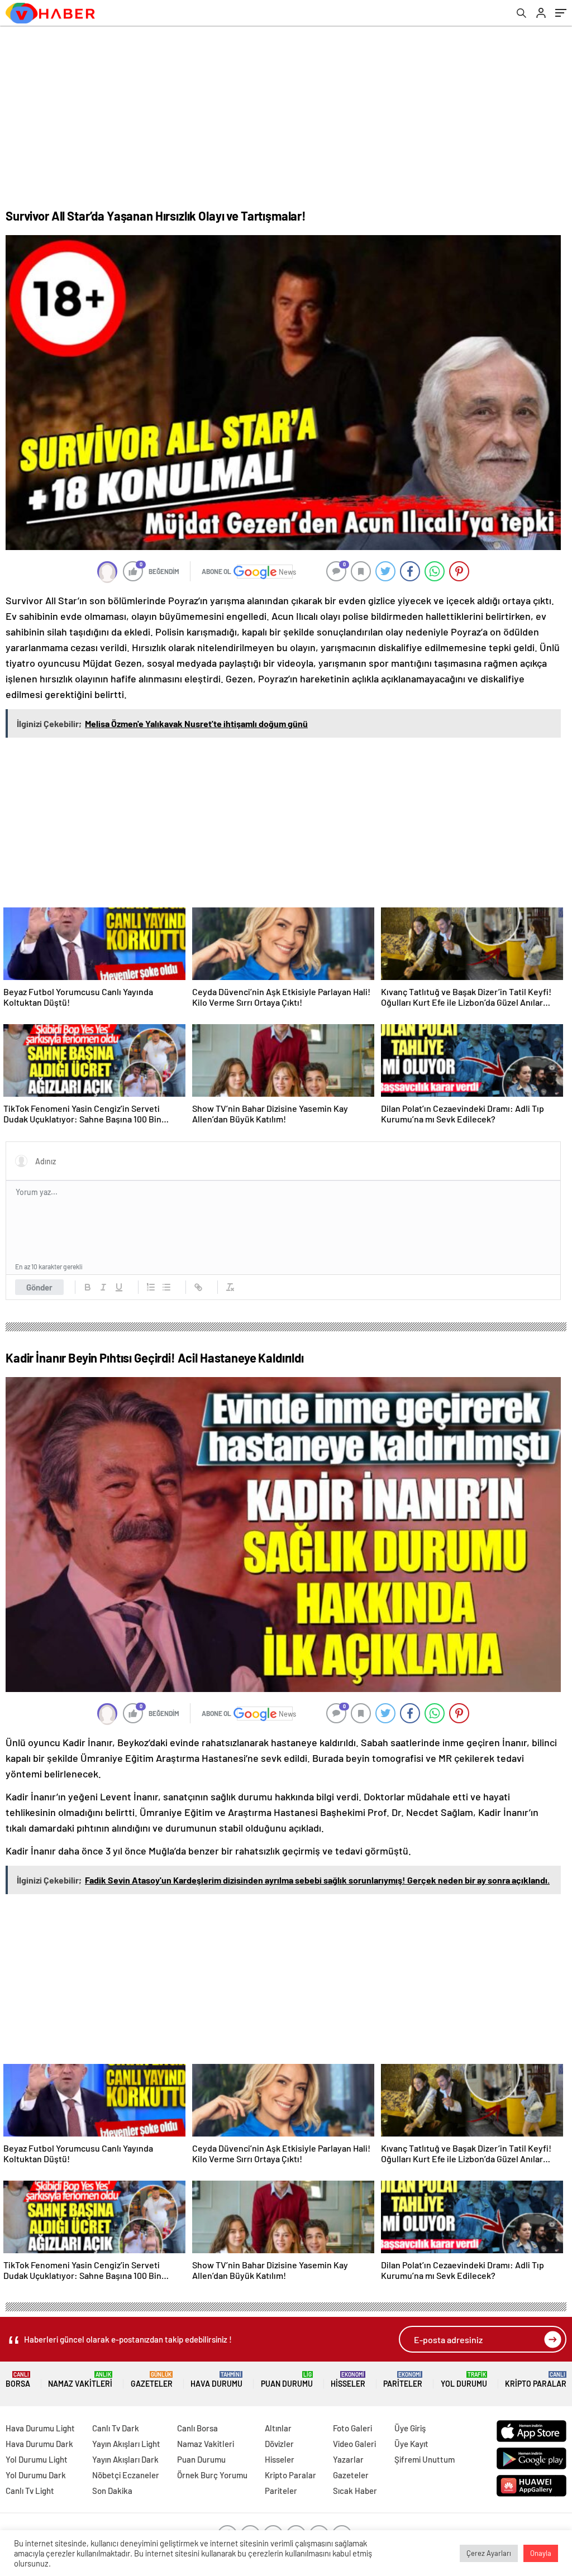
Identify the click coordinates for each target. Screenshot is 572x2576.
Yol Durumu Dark (36, 2475)
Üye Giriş (410, 2428)
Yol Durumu (464, 2380)
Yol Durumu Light (37, 2459)
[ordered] (151, 1287)
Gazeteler (152, 2380)
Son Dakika (112, 2491)
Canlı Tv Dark (116, 2428)
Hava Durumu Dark (39, 2444)
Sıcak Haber (355, 2491)
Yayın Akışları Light (126, 2444)
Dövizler (279, 2444)
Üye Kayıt (411, 2444)
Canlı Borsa (197, 2428)
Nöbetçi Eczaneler (126, 2475)
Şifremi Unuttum (425, 2459)
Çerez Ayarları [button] (489, 2553)
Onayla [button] (541, 2553)
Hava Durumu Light (40, 2428)
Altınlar (278, 2428)
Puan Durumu (287, 2380)
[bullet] (166, 1287)
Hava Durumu (216, 2380)
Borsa (18, 2380)
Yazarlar (348, 2459)
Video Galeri (354, 2444)
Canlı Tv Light (30, 2491)
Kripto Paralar (536, 2380)
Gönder (39, 1287)
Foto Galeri (352, 2428)
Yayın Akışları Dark (125, 2459)
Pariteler (403, 2380)
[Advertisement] (286, 109)
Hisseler (348, 2380)
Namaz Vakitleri (80, 2380)
